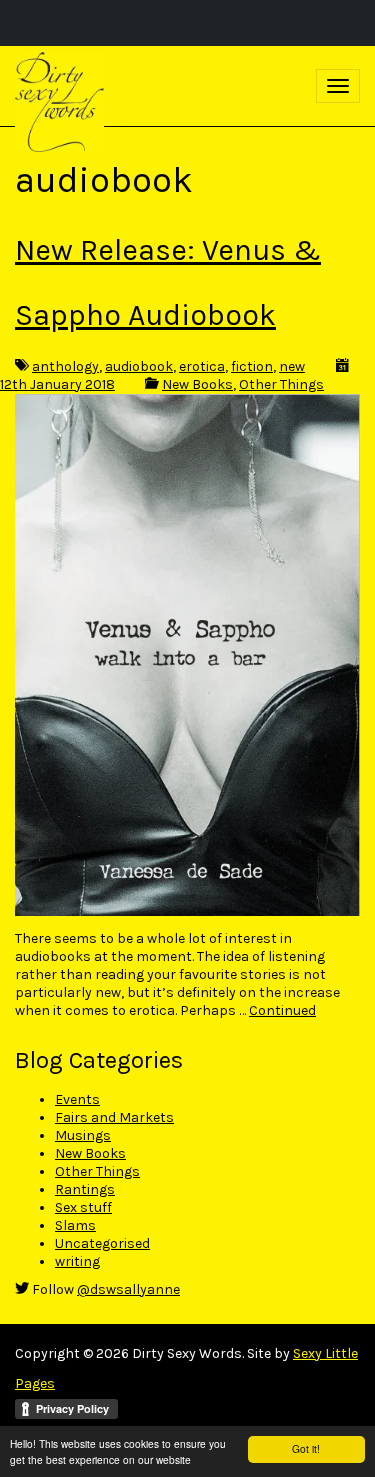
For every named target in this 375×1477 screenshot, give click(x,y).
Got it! (306, 1448)
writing (77, 1261)
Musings (83, 1135)
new (292, 366)
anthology (65, 366)
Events (77, 1099)
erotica (202, 366)
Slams (75, 1225)
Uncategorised (102, 1243)
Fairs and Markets (114, 1117)
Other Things (281, 384)
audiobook (139, 366)
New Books (197, 384)
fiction (252, 366)
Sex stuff (83, 1207)
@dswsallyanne (128, 1289)
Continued (282, 1010)
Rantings (85, 1189)
